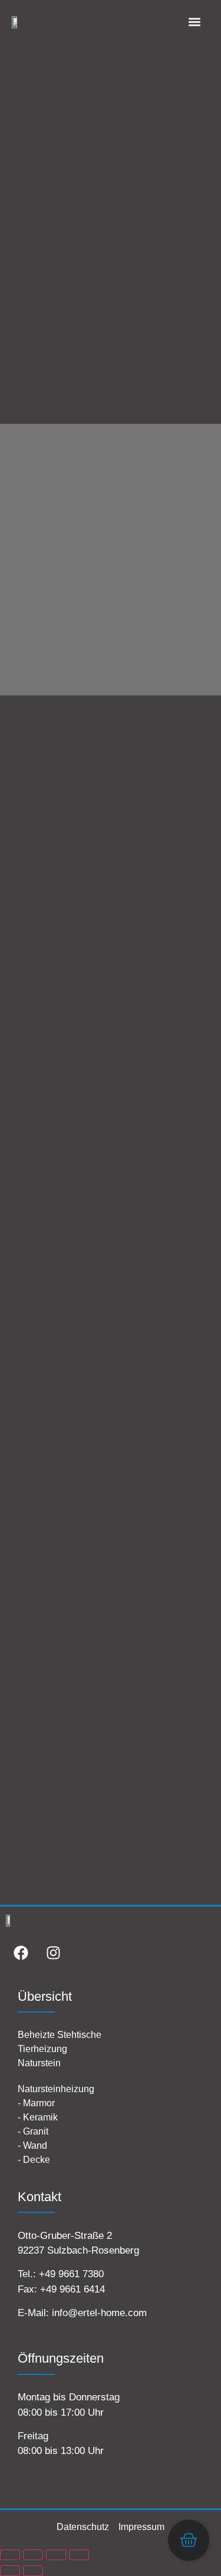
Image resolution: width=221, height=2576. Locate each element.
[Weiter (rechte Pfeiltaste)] (33, 2571)
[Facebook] (21, 1953)
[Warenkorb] (189, 2540)
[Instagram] (53, 1953)
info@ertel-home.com (99, 2313)
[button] (194, 22)
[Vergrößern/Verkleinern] (10, 2555)
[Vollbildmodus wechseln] (33, 2555)
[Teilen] (56, 2555)
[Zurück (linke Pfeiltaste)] (10, 2571)
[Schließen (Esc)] (79, 2555)
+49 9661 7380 (71, 2274)
